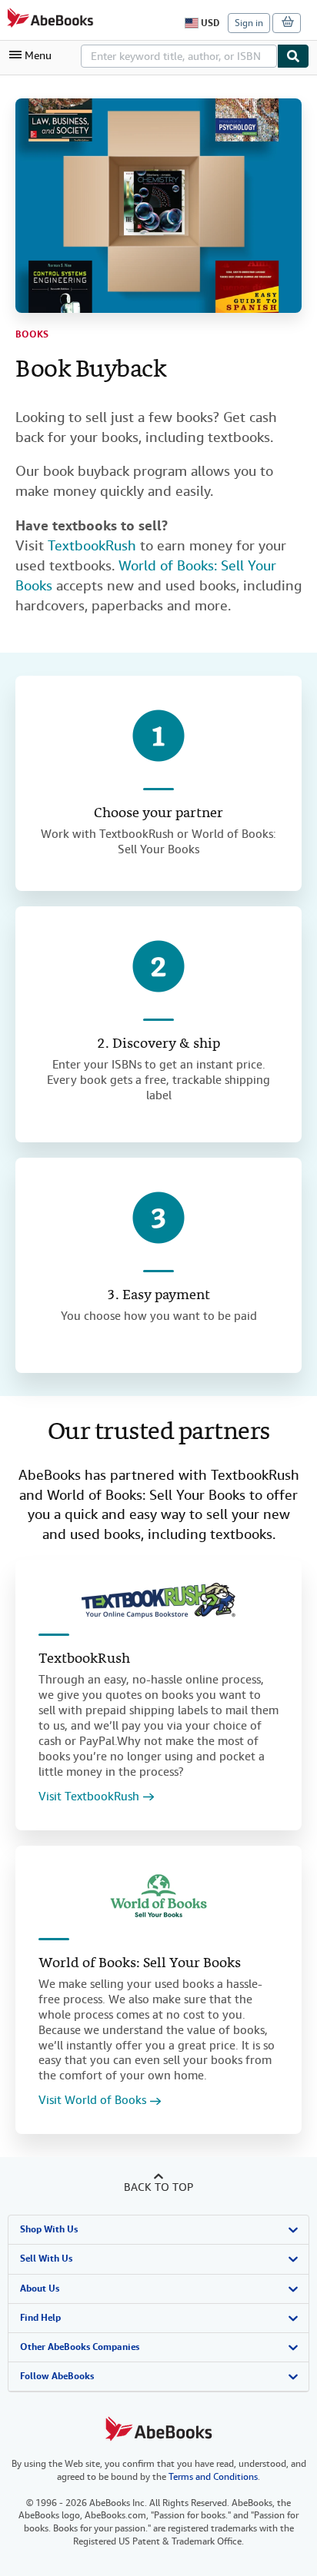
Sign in (249, 23)
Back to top (158, 2187)
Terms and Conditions (213, 2477)
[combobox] (179, 56)
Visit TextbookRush (89, 1797)
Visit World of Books (92, 2101)
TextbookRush (92, 545)
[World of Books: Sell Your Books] (158, 1896)
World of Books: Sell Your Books (140, 1964)
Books (32, 334)
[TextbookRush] (158, 1600)
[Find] (293, 56)
